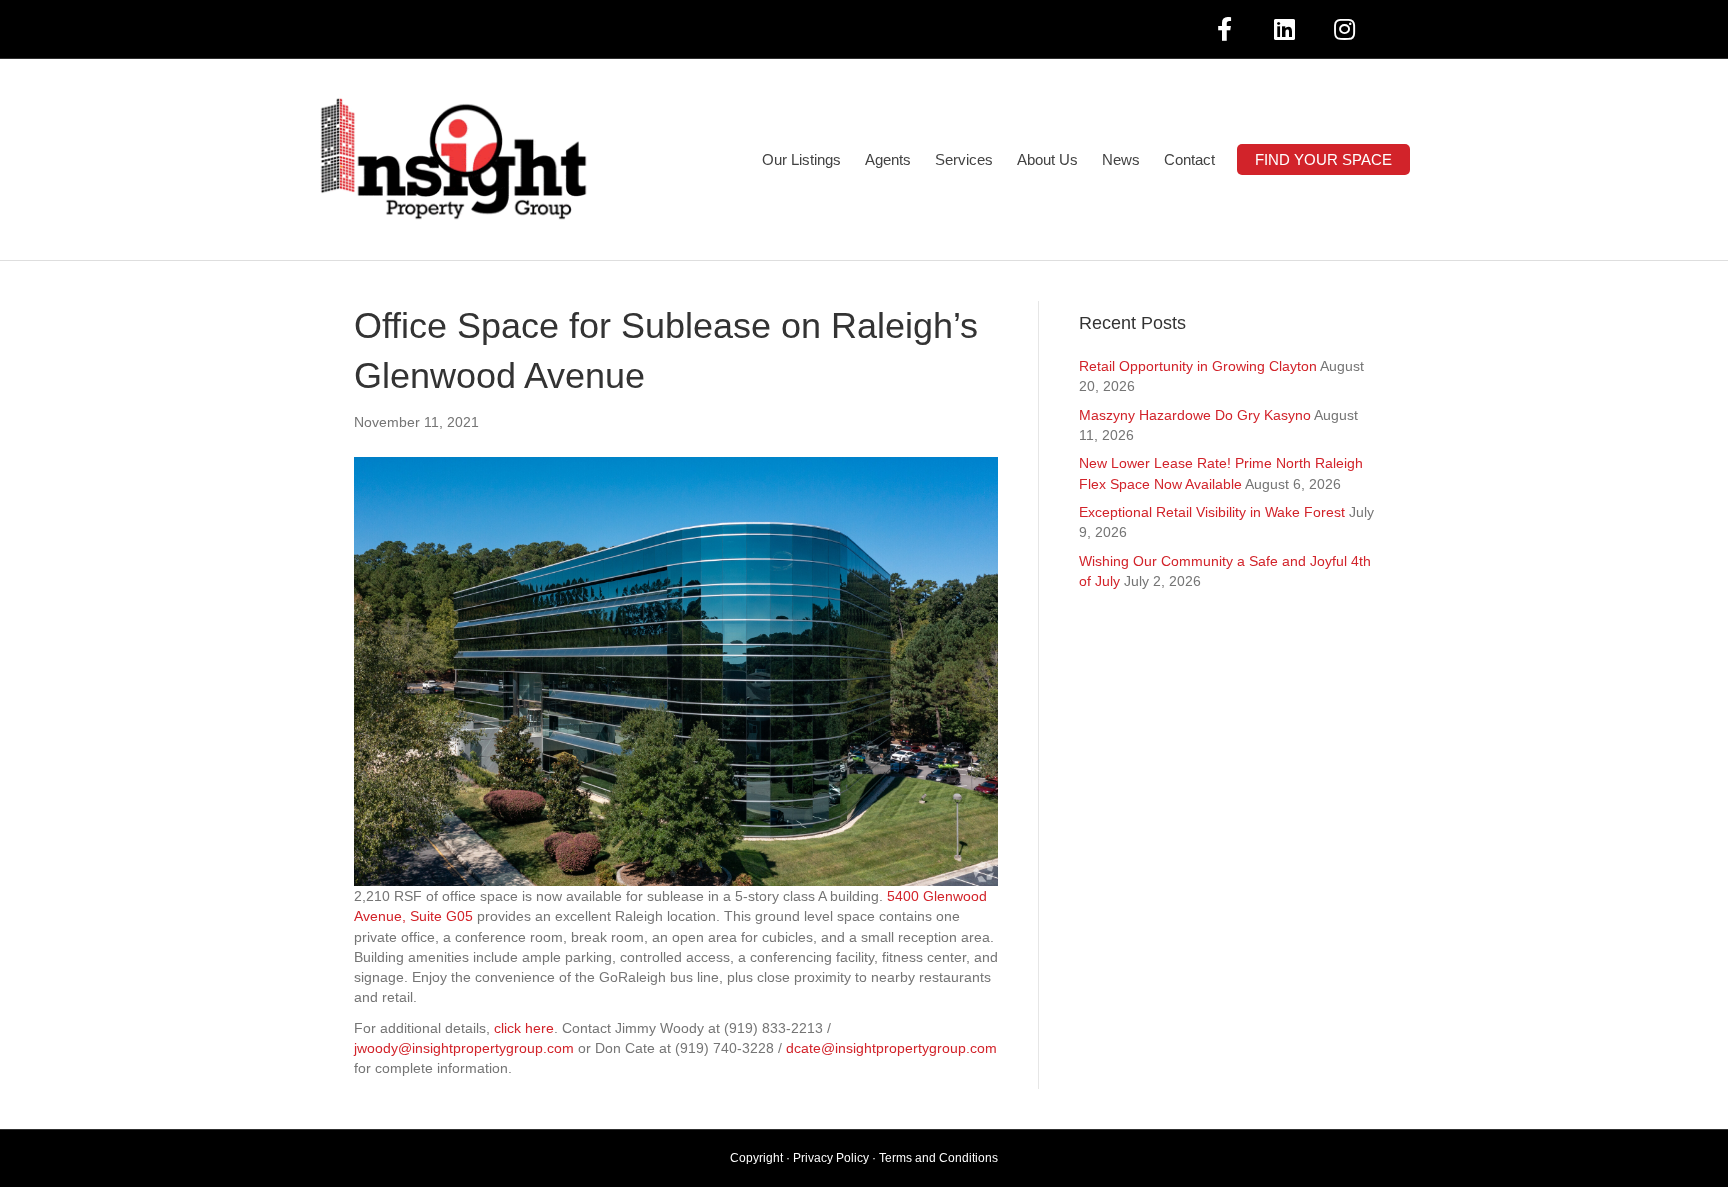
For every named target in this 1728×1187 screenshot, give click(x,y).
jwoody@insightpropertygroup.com (464, 1048)
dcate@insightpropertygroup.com (891, 1048)
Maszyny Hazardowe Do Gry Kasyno (1195, 415)
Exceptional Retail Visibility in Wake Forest (1212, 512)
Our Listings (801, 159)
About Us (1047, 159)
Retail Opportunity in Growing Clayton (1198, 366)
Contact (1189, 159)
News (1121, 159)
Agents (888, 159)
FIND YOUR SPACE (1323, 159)
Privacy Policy (831, 1158)
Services (964, 159)
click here (524, 1028)
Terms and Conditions (938, 1158)
